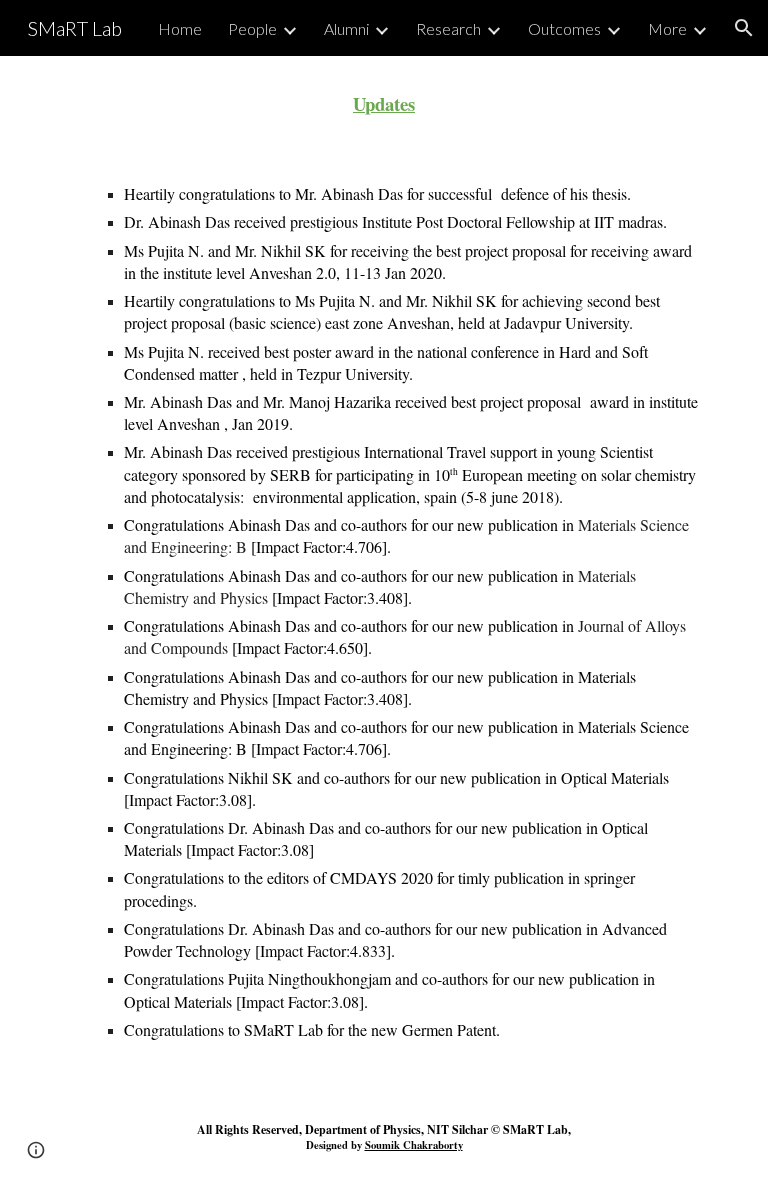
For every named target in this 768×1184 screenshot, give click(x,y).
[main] (383, 103)
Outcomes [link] (564, 28)
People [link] (252, 28)
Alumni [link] (346, 28)
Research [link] (448, 28)
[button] (744, 28)
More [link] (667, 28)
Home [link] (180, 28)
